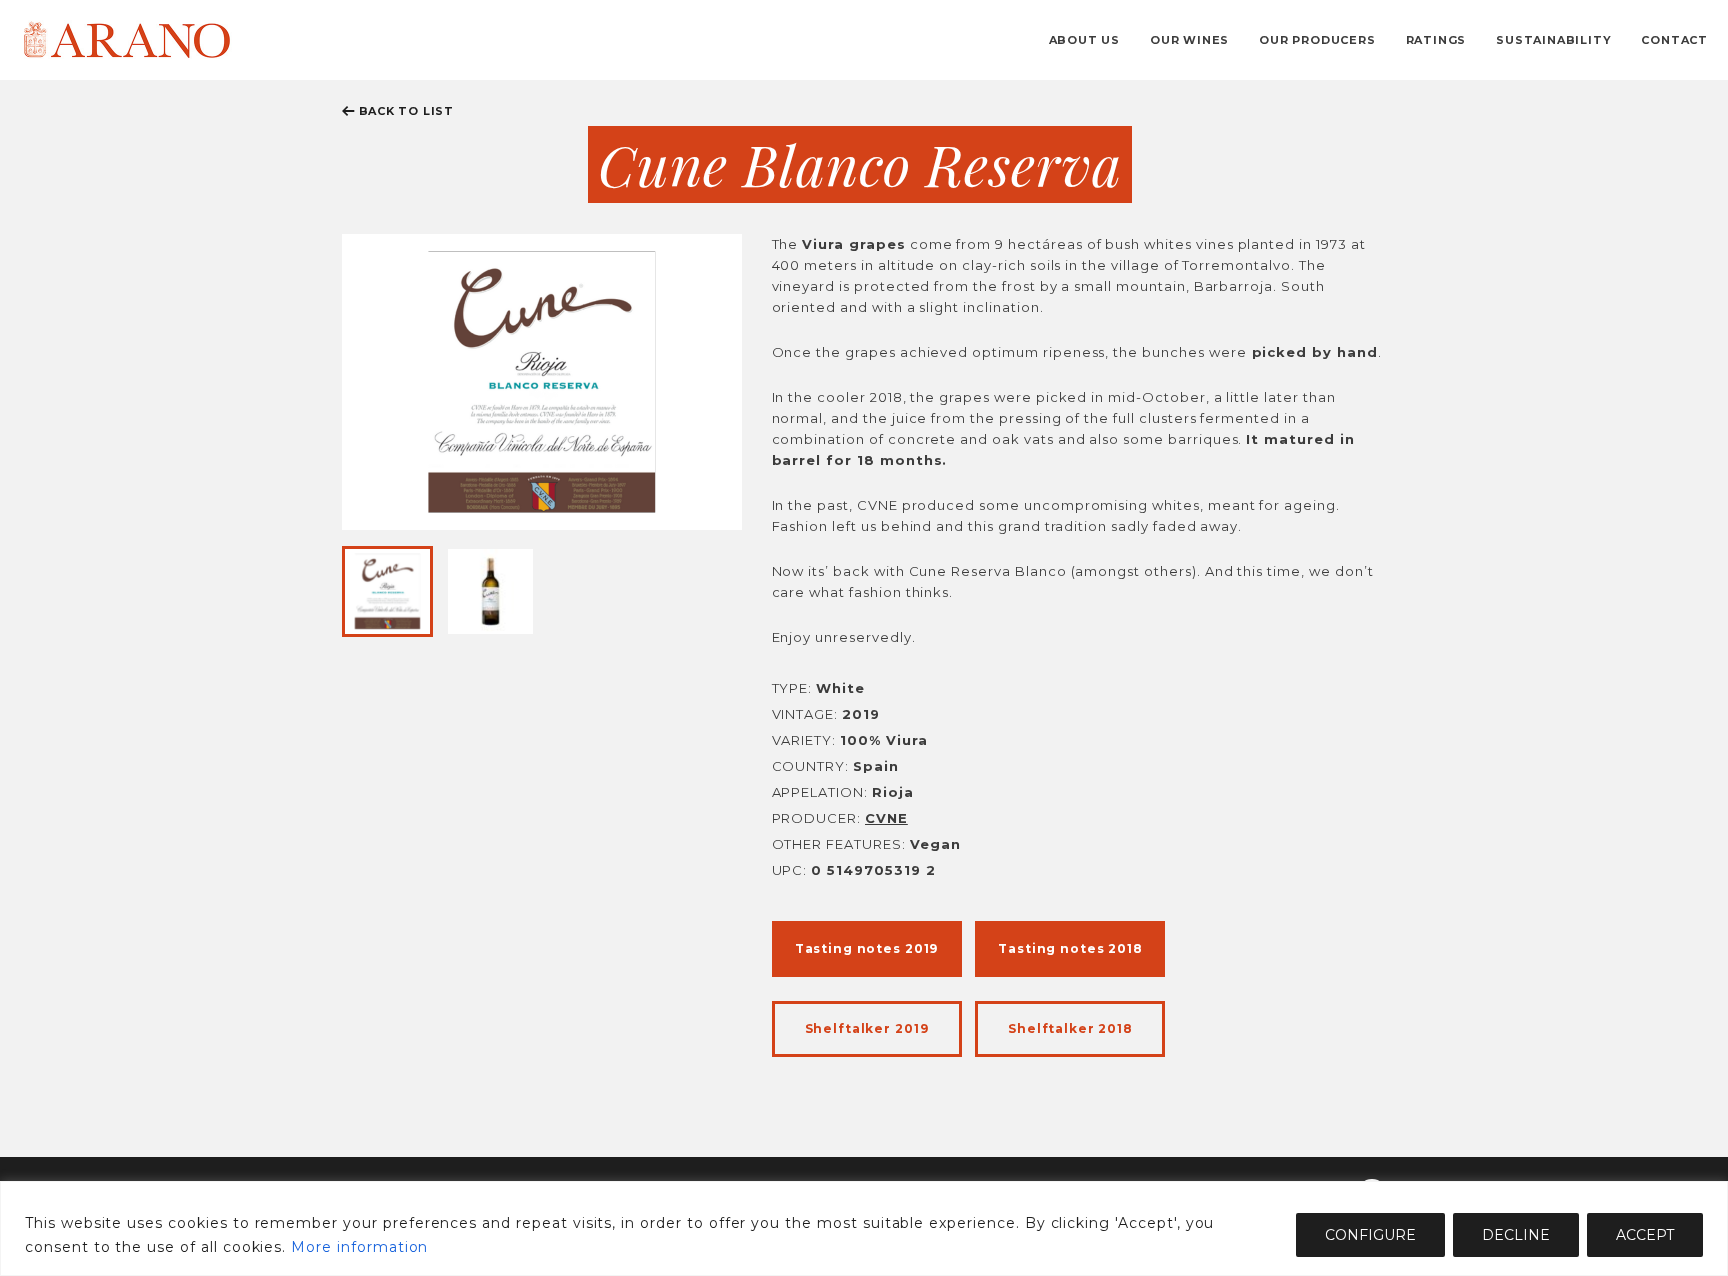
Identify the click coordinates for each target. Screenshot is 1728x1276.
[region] (864, 1228)
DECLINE (1516, 1235)
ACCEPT (1645, 1235)
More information (359, 1247)
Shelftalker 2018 (1070, 1028)
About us (1084, 40)
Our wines (1189, 40)
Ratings (1436, 40)
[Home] (126, 39)
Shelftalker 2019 (867, 1028)
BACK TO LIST (407, 111)
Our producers (1317, 40)
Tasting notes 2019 (866, 948)
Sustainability (1553, 40)
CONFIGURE (1370, 1235)
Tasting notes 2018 (1070, 948)
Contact (1674, 40)
